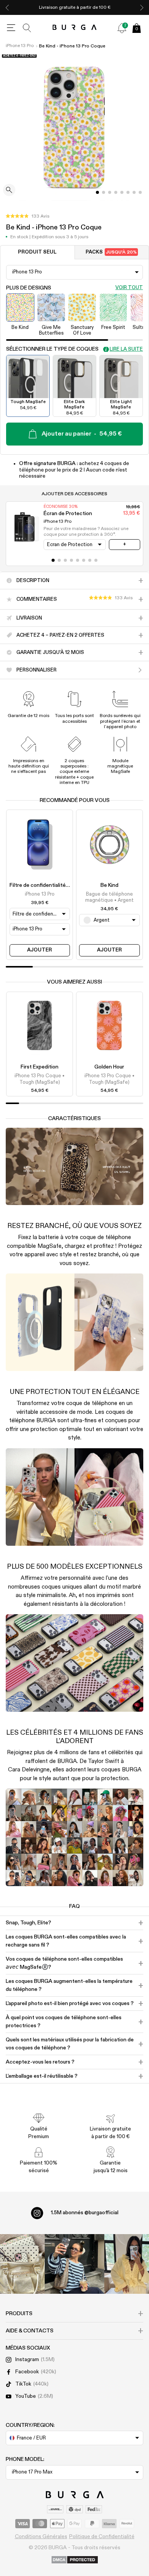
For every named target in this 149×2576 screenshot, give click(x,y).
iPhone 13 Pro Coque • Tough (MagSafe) (40, 1079)
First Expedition (40, 1067)
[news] (122, 28)
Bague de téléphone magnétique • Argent (109, 897)
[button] (28, 216)
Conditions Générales (41, 2537)
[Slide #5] (128, 192)
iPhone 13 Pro (20, 46)
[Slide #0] (97, 192)
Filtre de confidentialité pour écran (51, 885)
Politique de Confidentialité (102, 2537)
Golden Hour (109, 1067)
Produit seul (37, 252)
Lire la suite (126, 349)
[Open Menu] (11, 28)
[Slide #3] (116, 192)
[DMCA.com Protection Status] (75, 2560)
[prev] (7, 7)
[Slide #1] (104, 192)
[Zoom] (9, 191)
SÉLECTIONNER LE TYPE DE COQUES (52, 349)
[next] (142, 7)
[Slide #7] (140, 192)
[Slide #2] (110, 192)
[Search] (27, 28)
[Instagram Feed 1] (74, 2264)
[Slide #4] (122, 192)
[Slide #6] (134, 192)
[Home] (75, 28)
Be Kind (109, 885)
